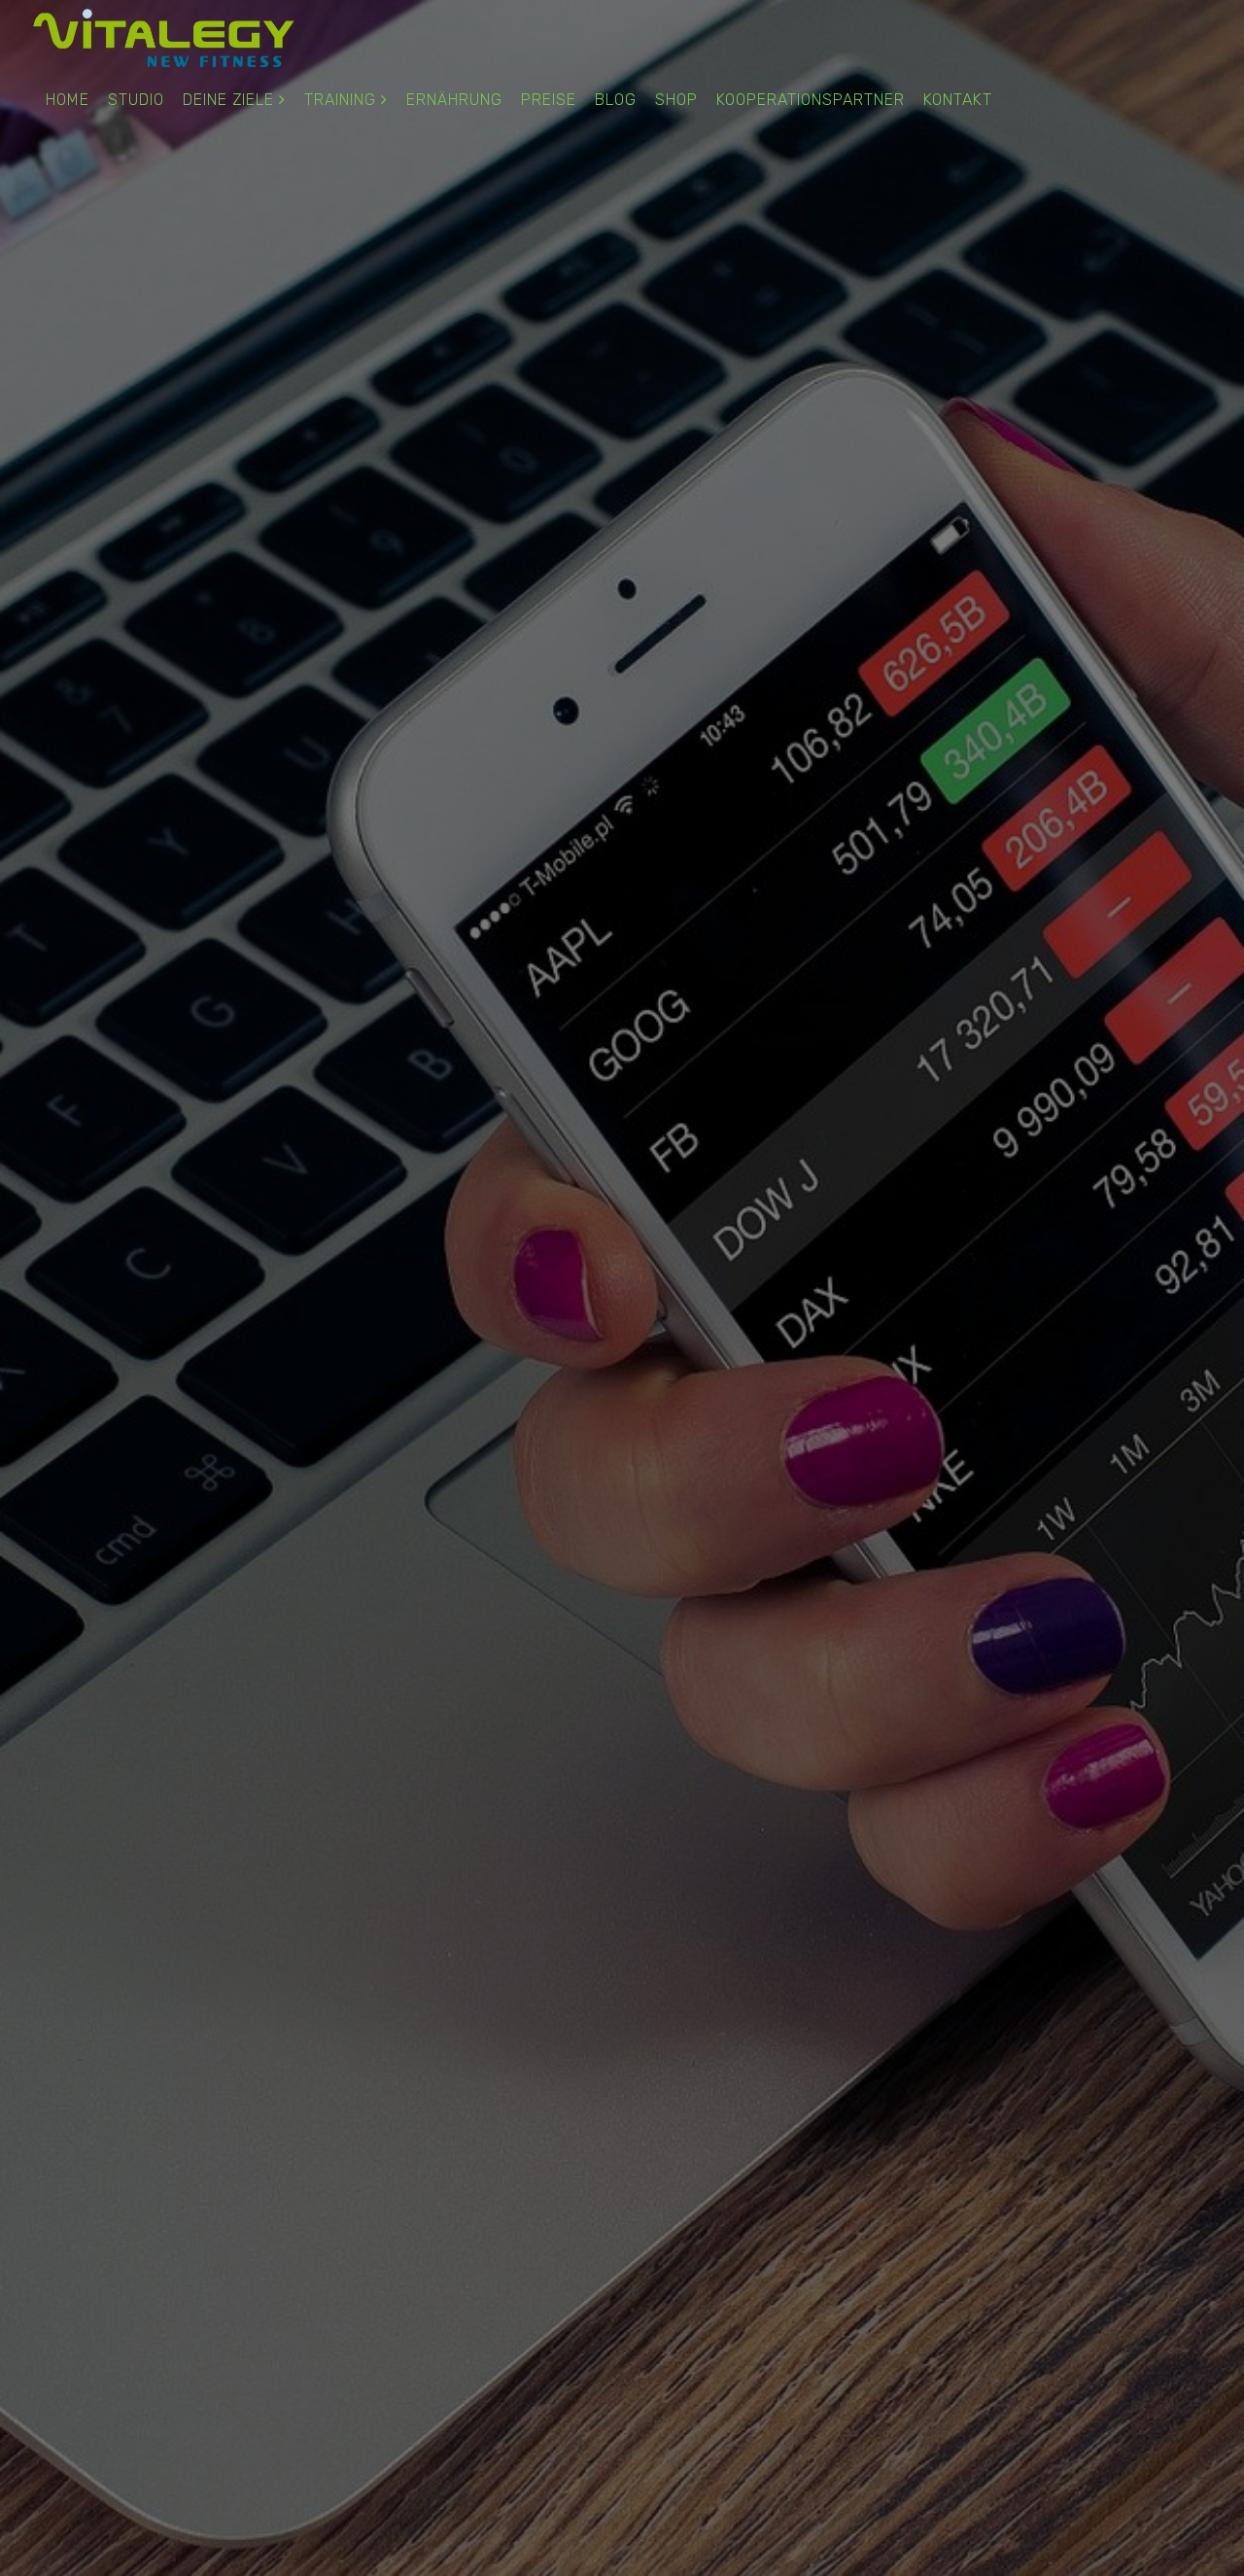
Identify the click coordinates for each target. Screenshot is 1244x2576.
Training (340, 100)
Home (68, 100)
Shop (676, 100)
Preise (549, 100)
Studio (136, 100)
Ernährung (454, 100)
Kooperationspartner (811, 100)
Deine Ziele (228, 100)
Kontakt (958, 100)
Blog (616, 100)
